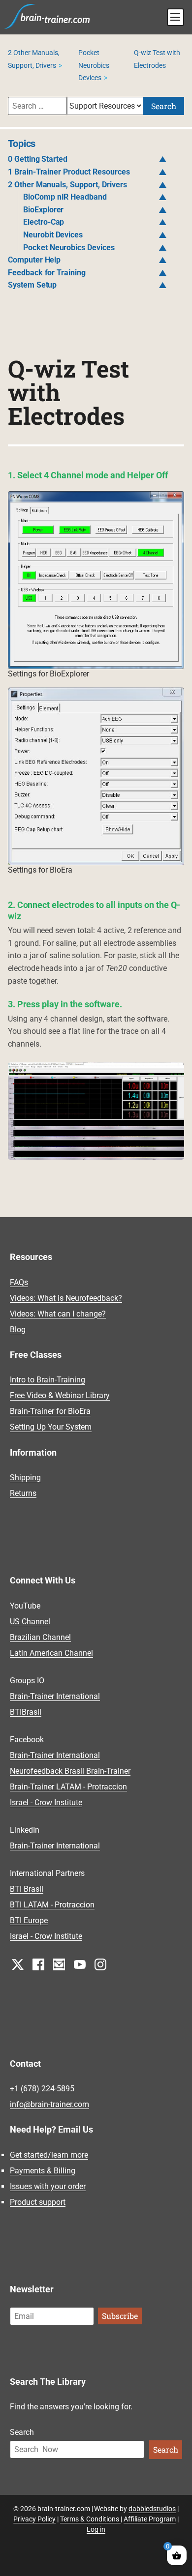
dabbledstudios (152, 2509)
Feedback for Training (47, 273)
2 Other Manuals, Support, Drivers (68, 185)
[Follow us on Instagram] (100, 1964)
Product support (38, 2202)
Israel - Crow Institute (46, 1802)
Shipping (25, 1478)
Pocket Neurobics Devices (94, 65)
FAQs (19, 1282)
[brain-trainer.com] (47, 15)
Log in (96, 2529)
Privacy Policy (34, 2519)
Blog (18, 1330)
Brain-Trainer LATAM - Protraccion (68, 1787)
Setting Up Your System (51, 1427)
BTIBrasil (26, 1712)
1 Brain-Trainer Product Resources (69, 172)
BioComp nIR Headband (65, 197)
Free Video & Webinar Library (60, 1396)
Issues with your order (48, 2186)
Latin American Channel (51, 1653)
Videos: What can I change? (58, 1314)
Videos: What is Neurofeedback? (66, 1298)
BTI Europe (29, 1920)
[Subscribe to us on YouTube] (80, 1964)
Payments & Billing (43, 2171)
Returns (23, 1493)
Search (164, 106)
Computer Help (34, 260)
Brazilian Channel (40, 1637)
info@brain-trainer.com (49, 2104)
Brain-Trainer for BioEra (50, 1412)
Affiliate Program (150, 2519)
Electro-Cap (44, 222)
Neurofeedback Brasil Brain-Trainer (70, 1771)
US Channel (30, 1622)
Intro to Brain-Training (48, 1380)
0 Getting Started (38, 159)
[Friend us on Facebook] (38, 1964)
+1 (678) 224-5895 (42, 2089)
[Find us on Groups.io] (59, 1964)
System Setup (32, 285)
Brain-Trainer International (55, 1696)
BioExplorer (44, 210)
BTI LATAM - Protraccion (52, 1905)
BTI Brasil (27, 1889)
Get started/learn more (49, 2155)
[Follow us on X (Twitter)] (18, 1964)
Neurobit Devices (53, 235)
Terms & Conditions (90, 2519)
